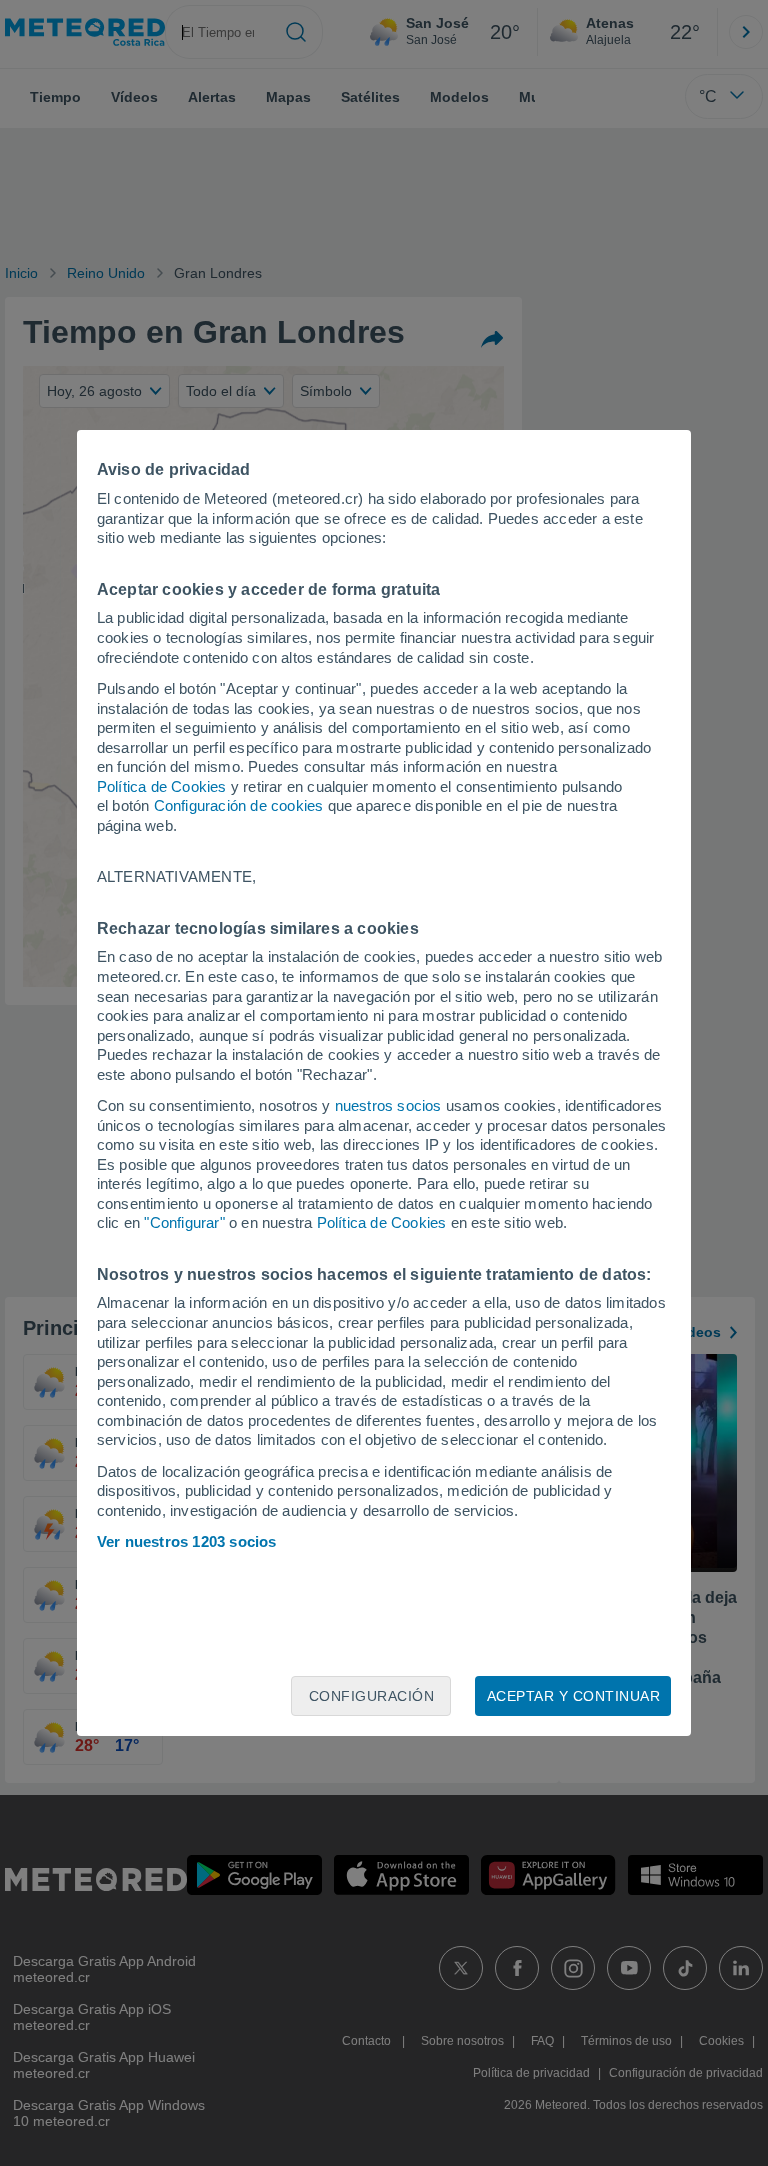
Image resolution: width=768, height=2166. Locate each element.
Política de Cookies (162, 786)
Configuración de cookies (239, 805)
